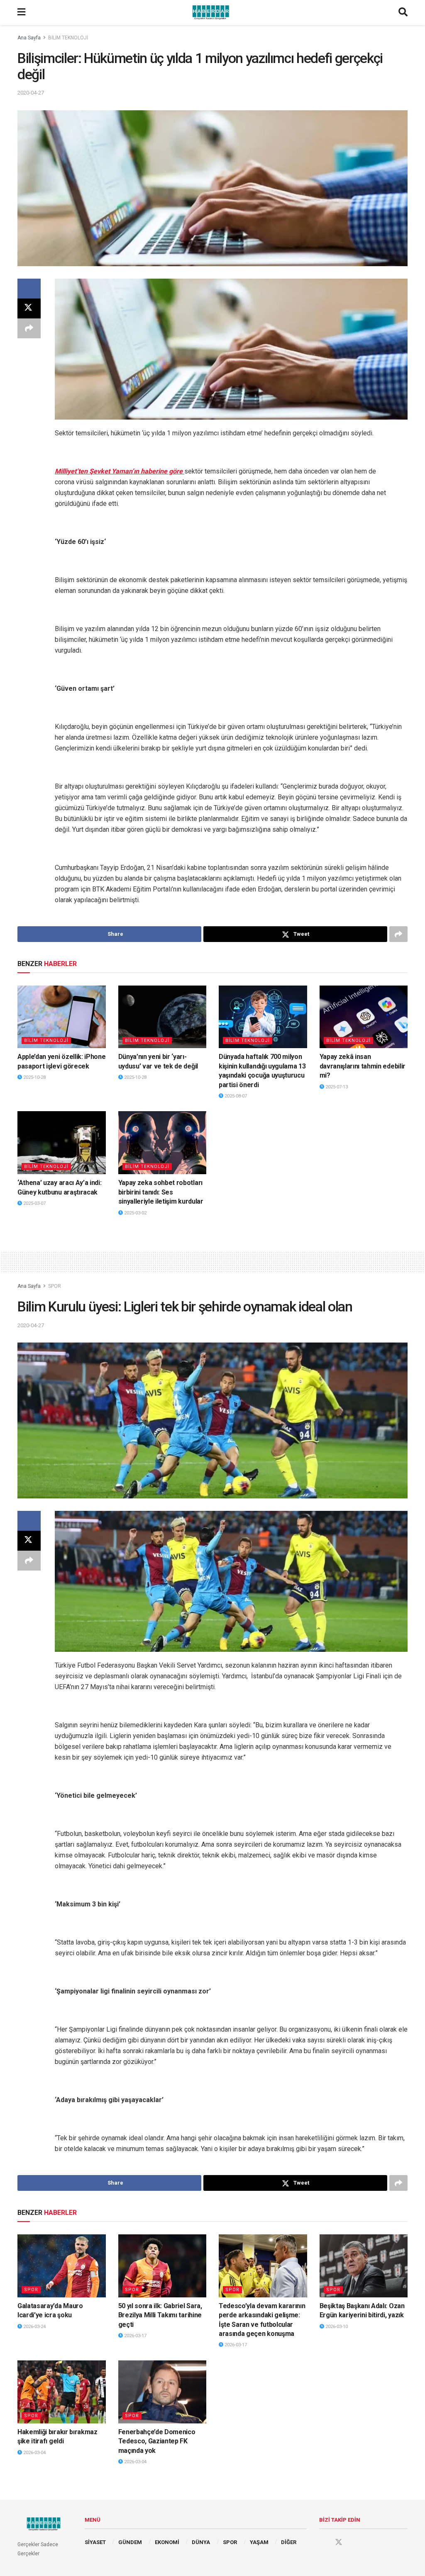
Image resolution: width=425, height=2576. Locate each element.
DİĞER (289, 2542)
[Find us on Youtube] (354, 2542)
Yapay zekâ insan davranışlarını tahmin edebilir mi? (363, 1066)
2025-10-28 (34, 1077)
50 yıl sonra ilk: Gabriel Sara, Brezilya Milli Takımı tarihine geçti (160, 2315)
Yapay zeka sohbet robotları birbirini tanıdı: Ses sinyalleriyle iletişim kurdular (161, 1192)
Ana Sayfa (29, 38)
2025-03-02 (135, 1213)
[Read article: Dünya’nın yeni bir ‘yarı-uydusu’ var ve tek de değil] (162, 1017)
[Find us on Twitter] (339, 2542)
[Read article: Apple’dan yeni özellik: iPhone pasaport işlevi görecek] (62, 1017)
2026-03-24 (34, 2327)
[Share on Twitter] (29, 308)
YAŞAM (259, 2542)
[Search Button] (403, 12)
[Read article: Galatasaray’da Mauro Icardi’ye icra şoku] (62, 2266)
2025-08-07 (235, 1096)
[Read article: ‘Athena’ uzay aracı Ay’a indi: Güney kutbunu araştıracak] (62, 1143)
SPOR (55, 1286)
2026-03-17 (135, 2336)
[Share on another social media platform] (29, 328)
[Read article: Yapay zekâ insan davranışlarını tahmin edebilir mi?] (364, 1017)
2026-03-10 (336, 2327)
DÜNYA (201, 2542)
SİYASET (95, 2542)
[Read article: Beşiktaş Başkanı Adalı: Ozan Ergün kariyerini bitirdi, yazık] (364, 2266)
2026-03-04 (34, 2453)
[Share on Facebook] (29, 289)
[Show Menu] (21, 12)
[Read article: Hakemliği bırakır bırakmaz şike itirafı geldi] (62, 2392)
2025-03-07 (34, 1203)
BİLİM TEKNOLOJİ (68, 38)
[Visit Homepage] (212, 12)
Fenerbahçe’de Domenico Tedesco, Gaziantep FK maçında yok (157, 2441)
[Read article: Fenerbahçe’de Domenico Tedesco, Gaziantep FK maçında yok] (162, 2392)
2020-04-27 (31, 93)
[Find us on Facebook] (323, 2542)
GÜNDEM (130, 2542)
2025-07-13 (336, 1087)
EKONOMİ (167, 2542)
